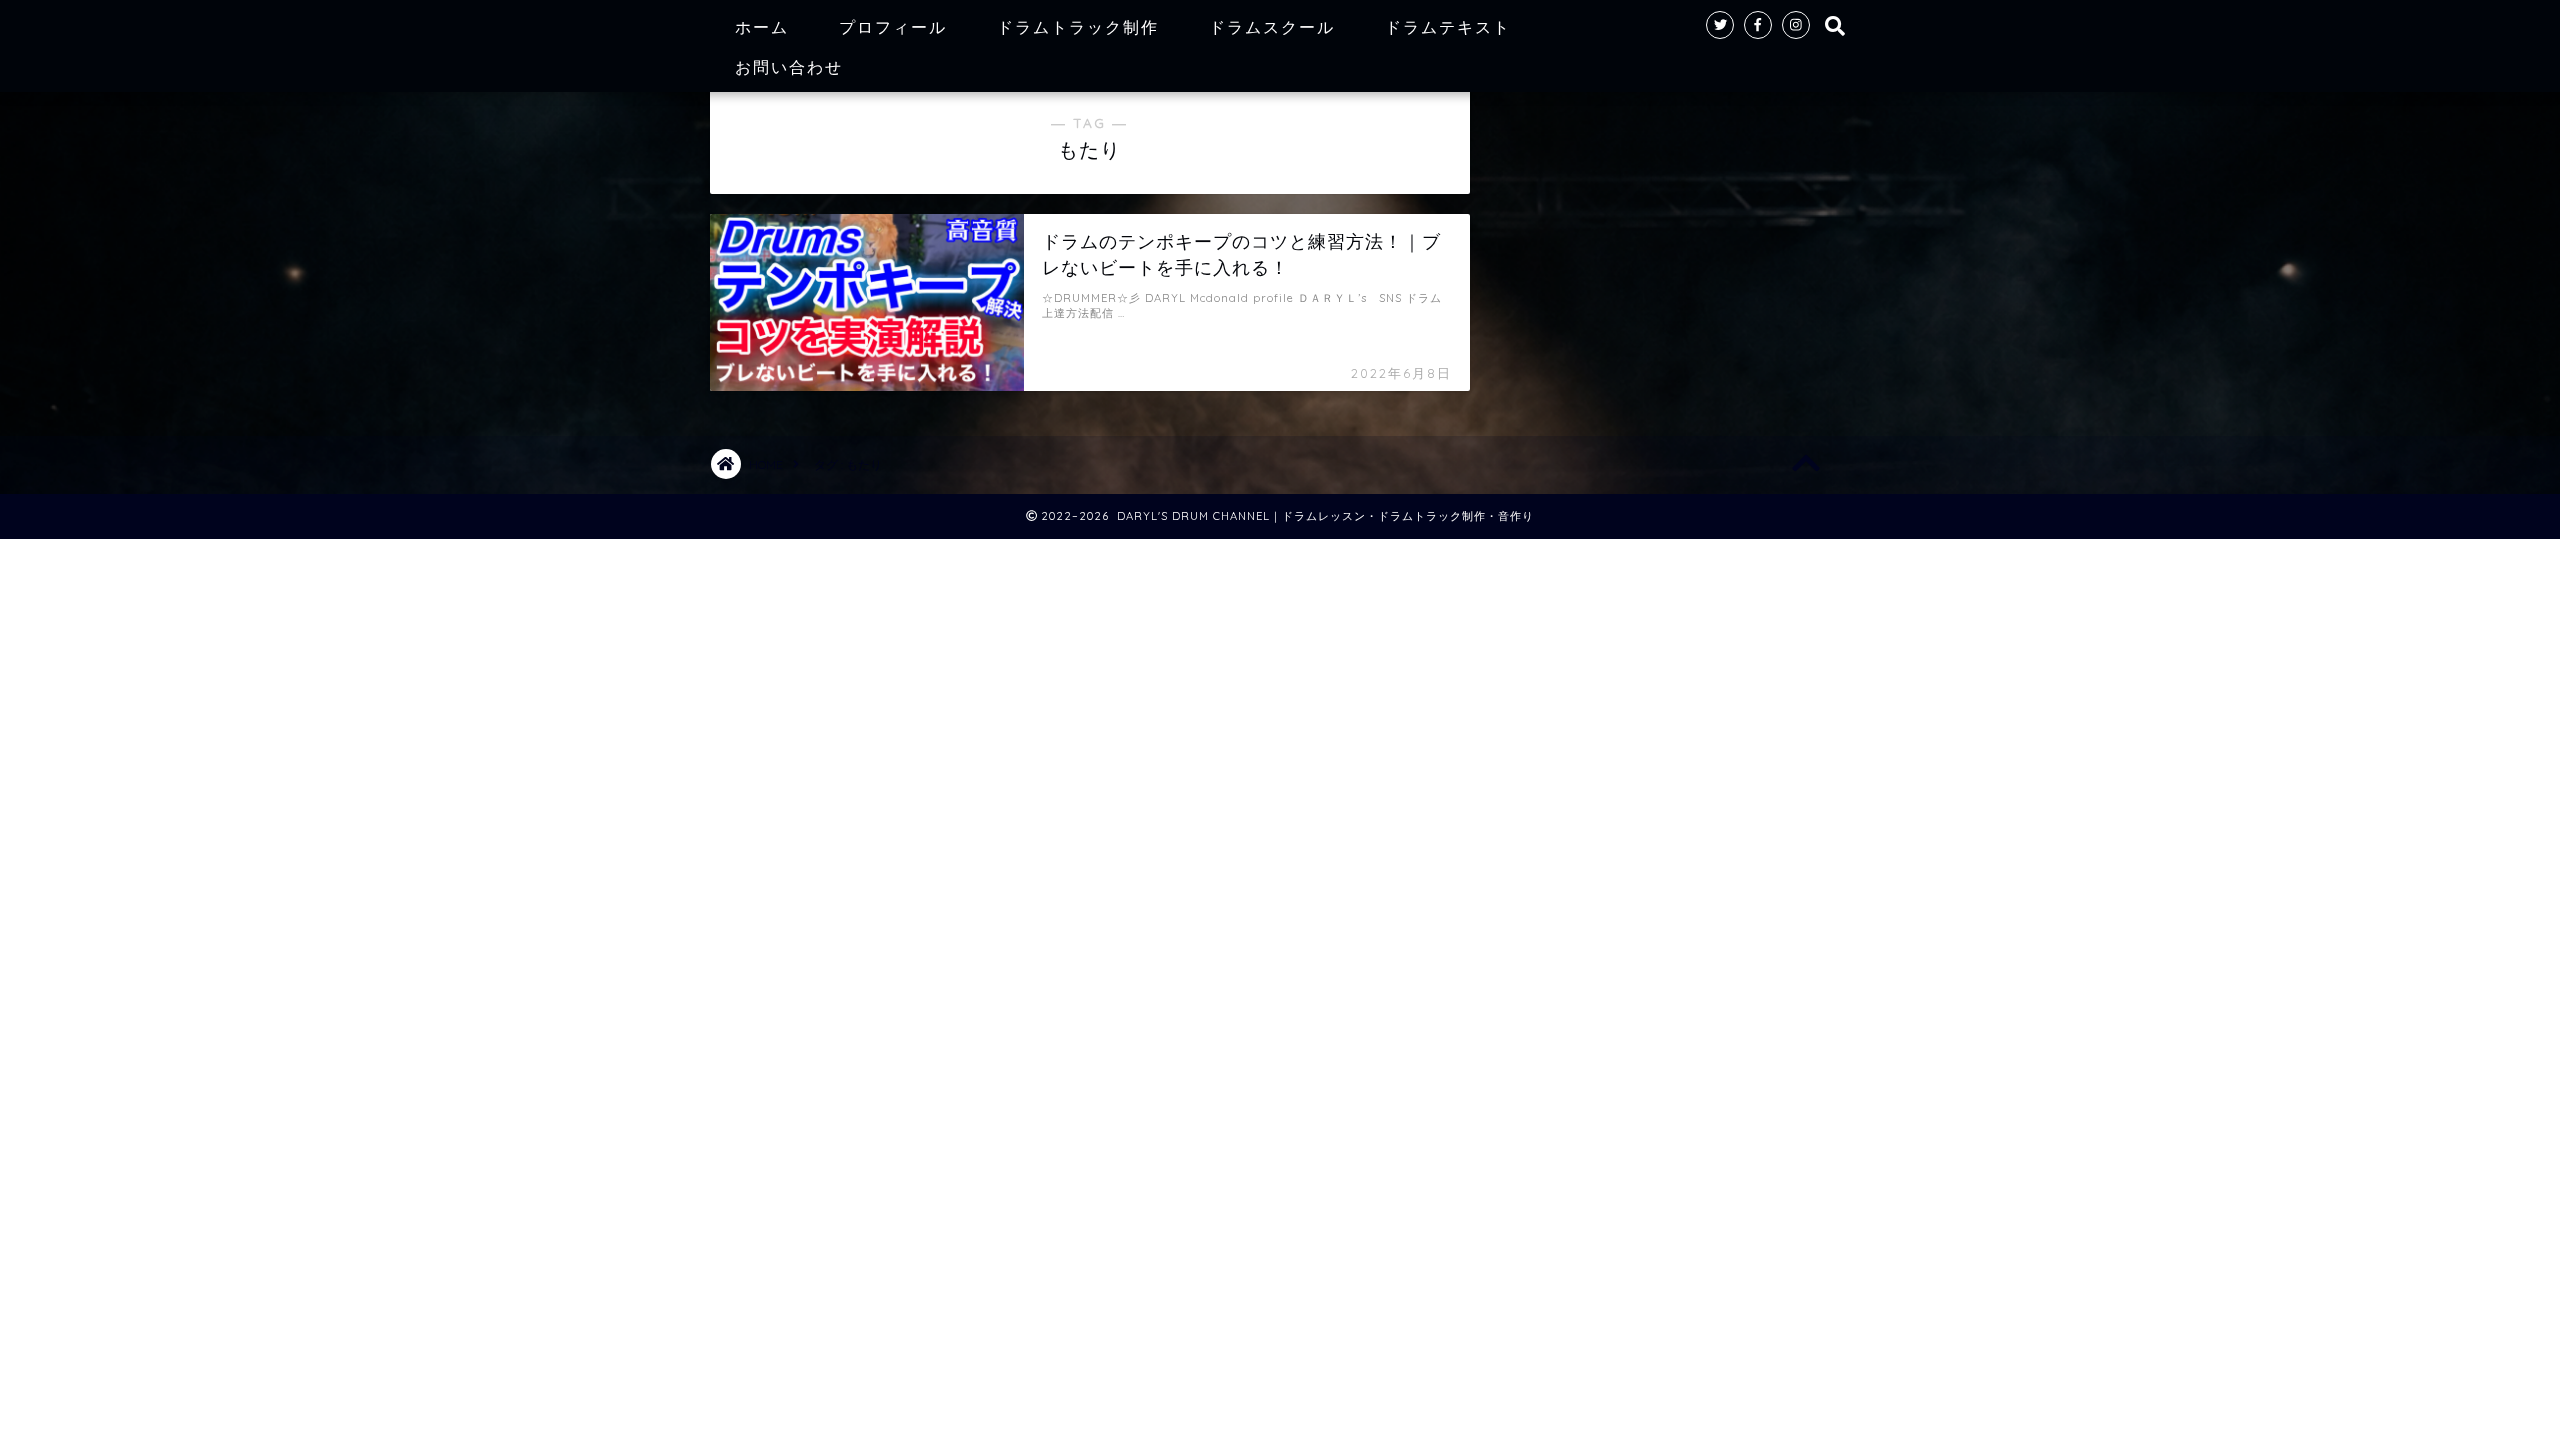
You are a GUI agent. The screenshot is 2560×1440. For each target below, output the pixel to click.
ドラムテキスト (1448, 27)
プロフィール (893, 27)
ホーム (762, 27)
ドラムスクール (1272, 27)
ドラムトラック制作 (1078, 27)
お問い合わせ (789, 67)
